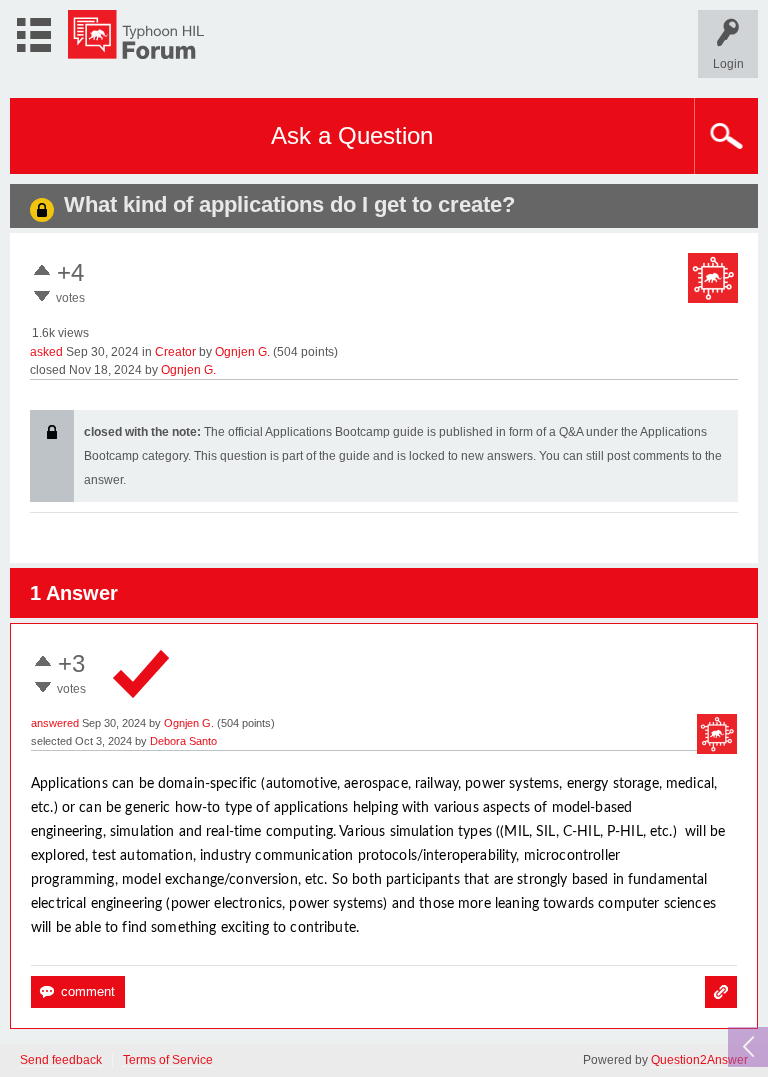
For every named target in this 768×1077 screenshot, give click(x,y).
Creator (175, 352)
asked (46, 352)
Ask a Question (352, 135)
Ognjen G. (242, 352)
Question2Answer (699, 1060)
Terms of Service (168, 1060)
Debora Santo (183, 741)
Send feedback (61, 1060)
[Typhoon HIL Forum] (136, 34)
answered (55, 723)
